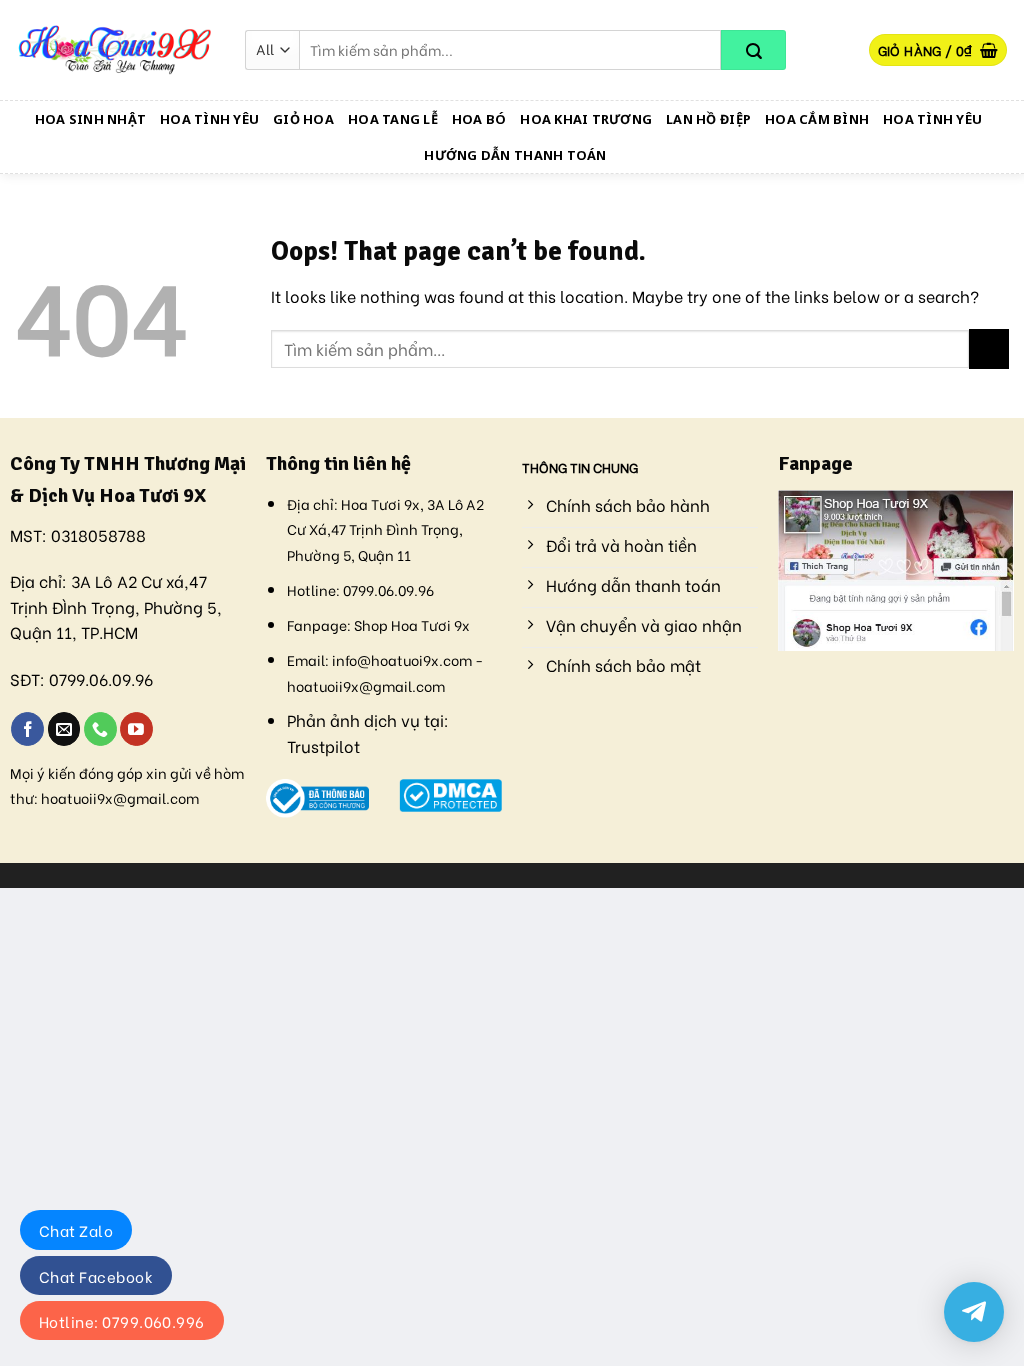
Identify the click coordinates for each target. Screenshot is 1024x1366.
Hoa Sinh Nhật (90, 119)
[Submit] (753, 50)
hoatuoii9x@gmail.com (120, 797)
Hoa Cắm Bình (817, 119)
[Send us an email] (64, 729)
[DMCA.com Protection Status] (450, 792)
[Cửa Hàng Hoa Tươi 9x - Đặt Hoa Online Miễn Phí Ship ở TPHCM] (115, 50)
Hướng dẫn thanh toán (515, 155)
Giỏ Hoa (303, 119)
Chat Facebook (96, 1276)
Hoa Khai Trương (586, 119)
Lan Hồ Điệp (708, 119)
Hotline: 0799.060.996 (122, 1321)
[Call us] (100, 729)
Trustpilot (323, 745)
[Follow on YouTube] (136, 729)
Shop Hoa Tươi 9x (412, 624)
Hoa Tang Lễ (393, 119)
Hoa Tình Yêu (209, 119)
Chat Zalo (76, 1230)
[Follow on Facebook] (27, 729)
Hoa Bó (479, 119)
